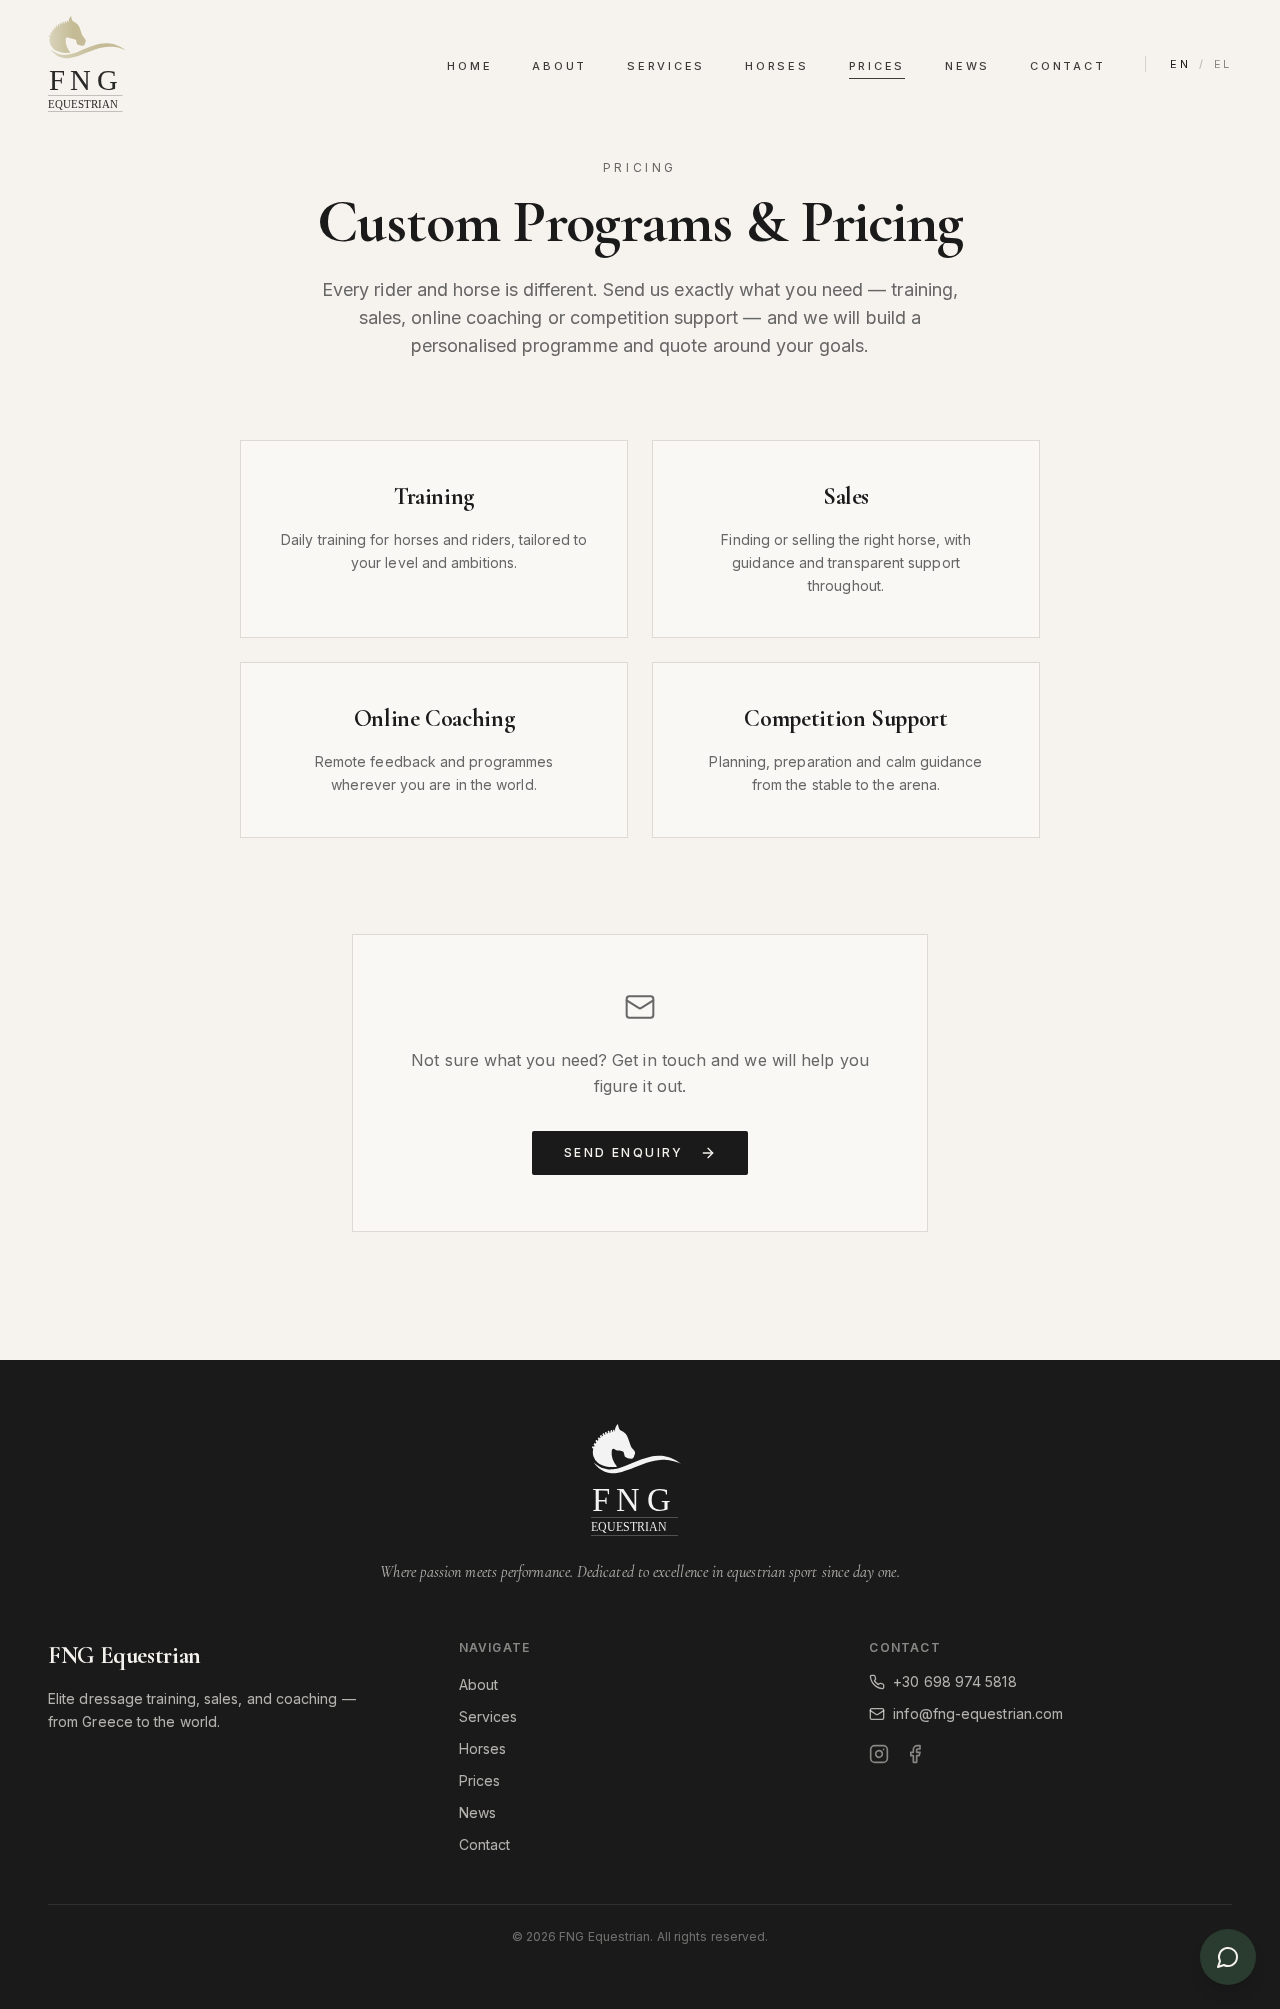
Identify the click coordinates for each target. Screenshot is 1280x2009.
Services (666, 66)
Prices (877, 66)
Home (469, 66)
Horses (777, 66)
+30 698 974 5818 (954, 1681)
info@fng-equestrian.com (978, 1713)
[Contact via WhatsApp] (1228, 1957)
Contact (1067, 66)
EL (1223, 64)
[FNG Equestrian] (90, 64)
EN (1180, 64)
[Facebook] (915, 1754)
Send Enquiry (624, 1152)
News (967, 66)
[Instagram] (879, 1754)
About (559, 66)
